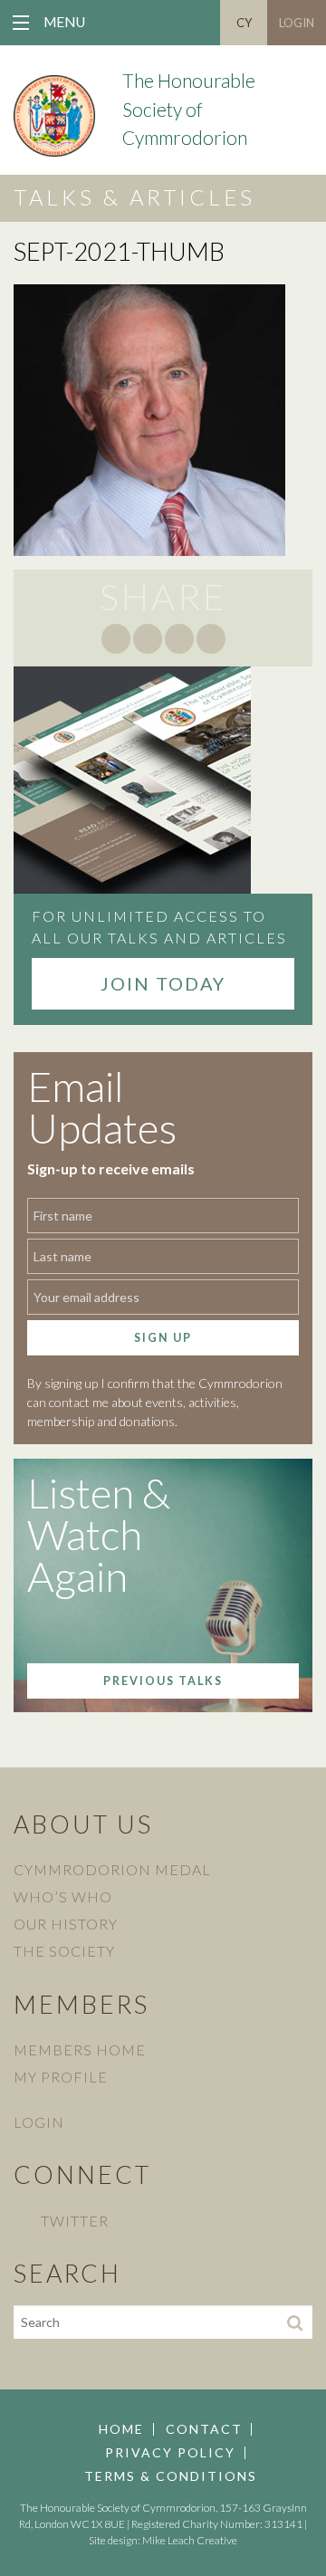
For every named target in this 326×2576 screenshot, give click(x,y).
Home (121, 2429)
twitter (75, 2221)
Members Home (80, 2049)
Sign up (163, 1338)
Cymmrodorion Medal (112, 1869)
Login (297, 23)
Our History (66, 1924)
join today (163, 983)
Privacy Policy (170, 2453)
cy (244, 23)
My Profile (61, 2077)
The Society (64, 1951)
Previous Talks (163, 1681)
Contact (204, 2429)
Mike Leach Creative (190, 2540)
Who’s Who (63, 1896)
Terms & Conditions (171, 2476)
